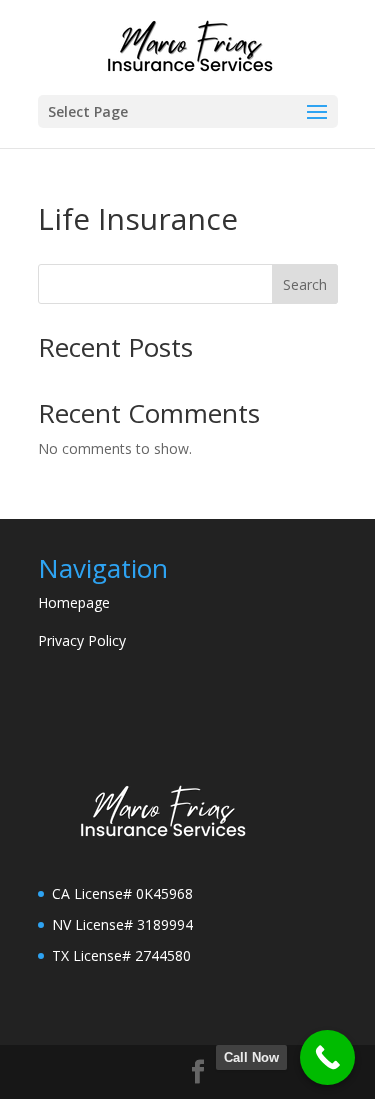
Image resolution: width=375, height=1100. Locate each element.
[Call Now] (327, 1057)
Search (305, 284)
